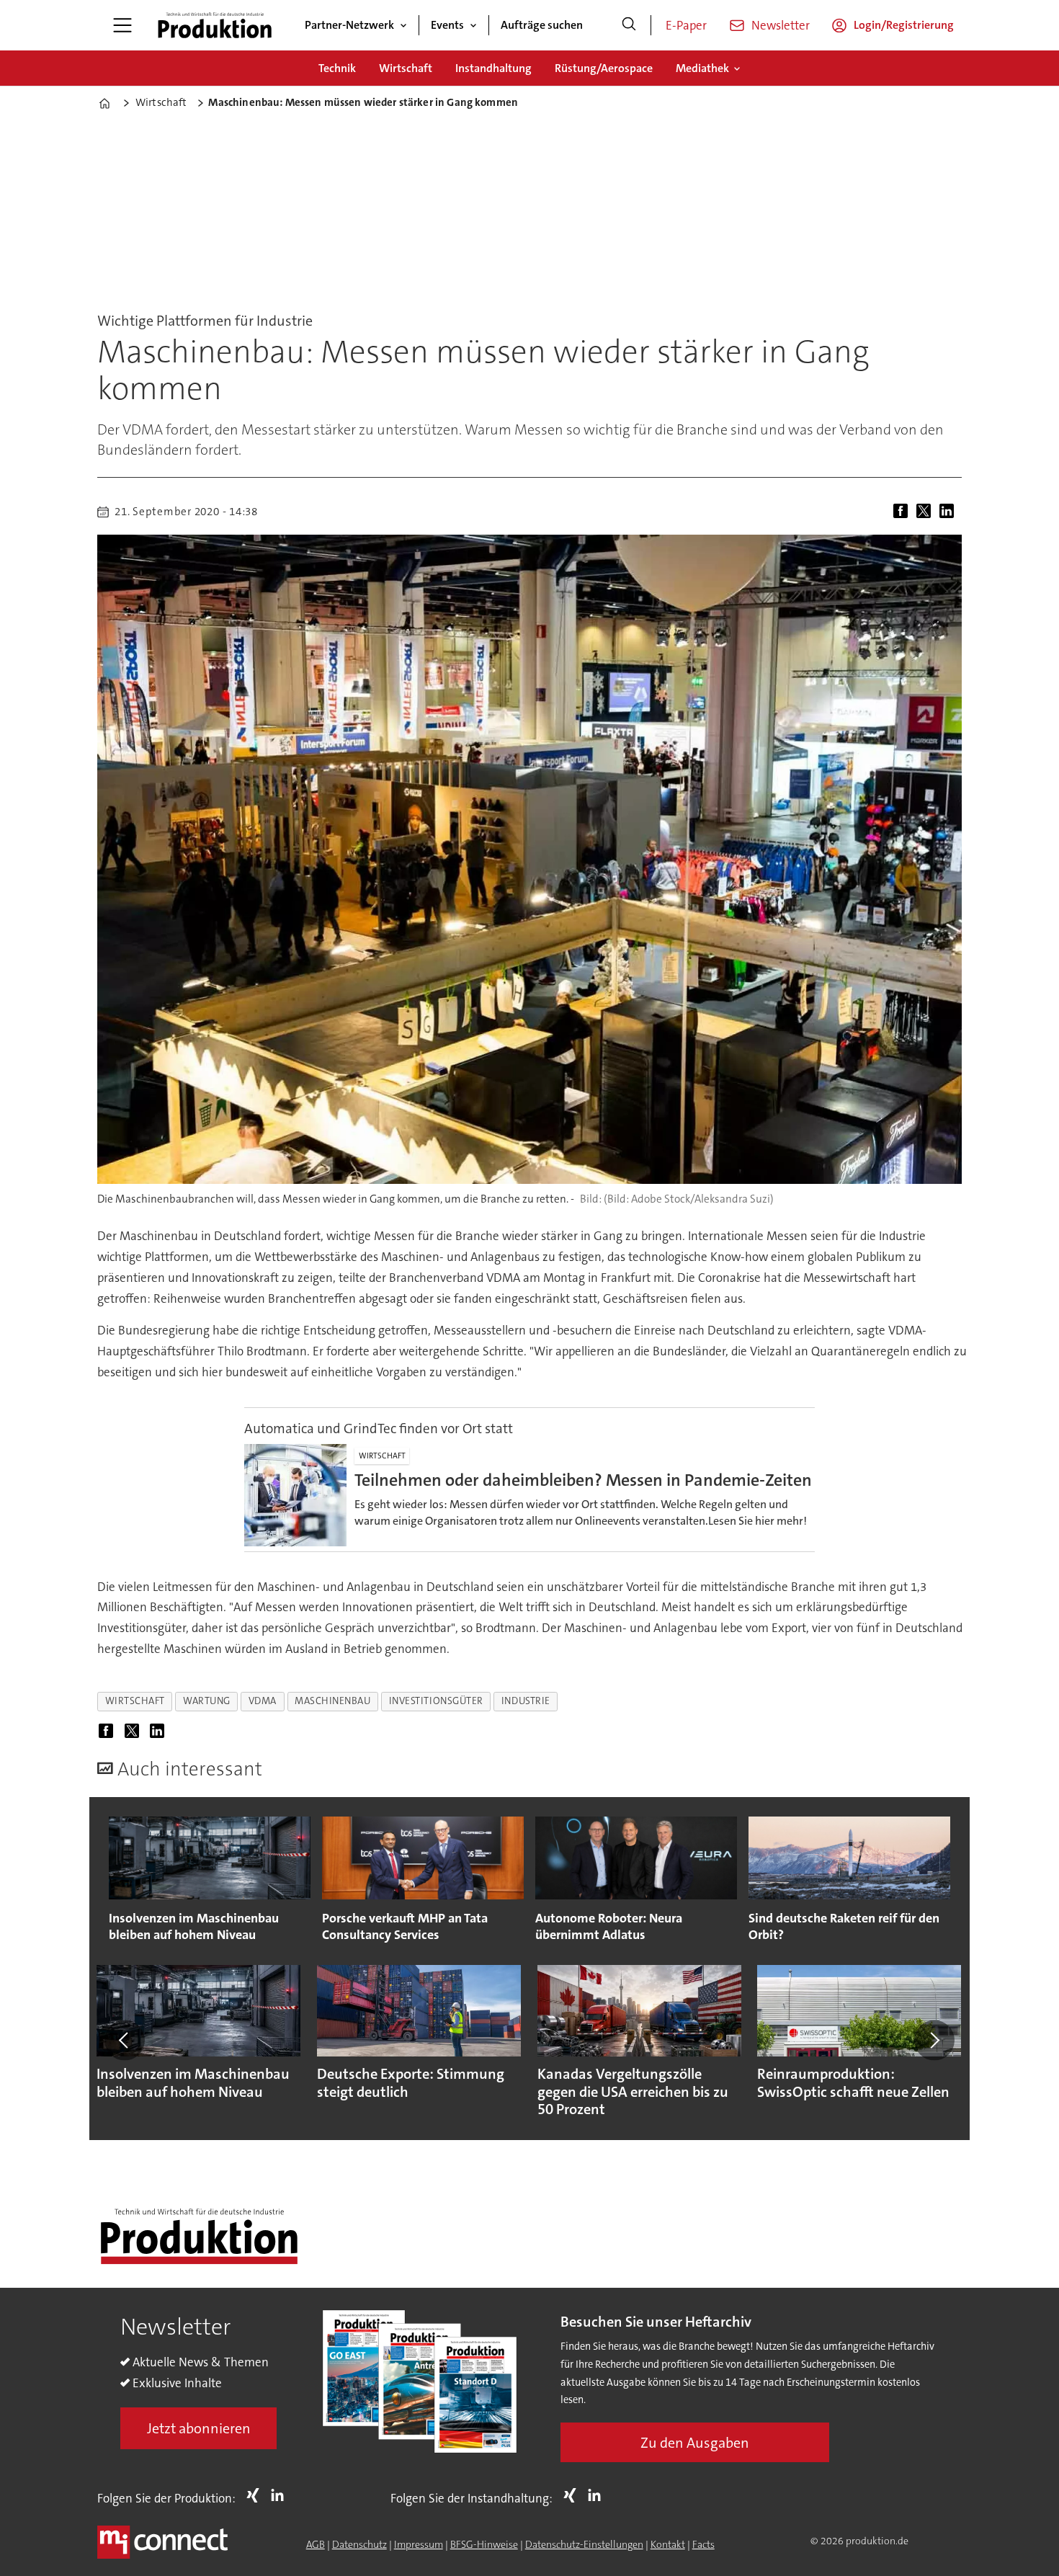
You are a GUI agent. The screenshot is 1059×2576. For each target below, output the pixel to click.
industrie (526, 1701)
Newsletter (781, 25)
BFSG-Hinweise (484, 2544)
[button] (125, 2040)
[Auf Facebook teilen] (903, 512)
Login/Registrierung (904, 25)
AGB (316, 2544)
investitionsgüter (436, 1701)
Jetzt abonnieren (199, 2428)
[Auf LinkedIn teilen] (949, 512)
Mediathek (702, 68)
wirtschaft (135, 1701)
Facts (703, 2544)
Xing (256, 2495)
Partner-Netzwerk (349, 25)
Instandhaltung (493, 68)
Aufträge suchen (542, 25)
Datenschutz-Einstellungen (584, 2544)
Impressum (419, 2544)
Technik (337, 68)
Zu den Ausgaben (695, 2443)
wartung (207, 1701)
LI (281, 2495)
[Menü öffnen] (122, 25)
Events (447, 25)
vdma (263, 1701)
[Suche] (629, 25)
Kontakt (668, 2544)
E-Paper (686, 25)
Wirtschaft (406, 68)
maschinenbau (333, 1701)
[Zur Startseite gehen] (215, 25)
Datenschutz (359, 2544)
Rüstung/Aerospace (604, 68)
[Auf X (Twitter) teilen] (926, 512)
